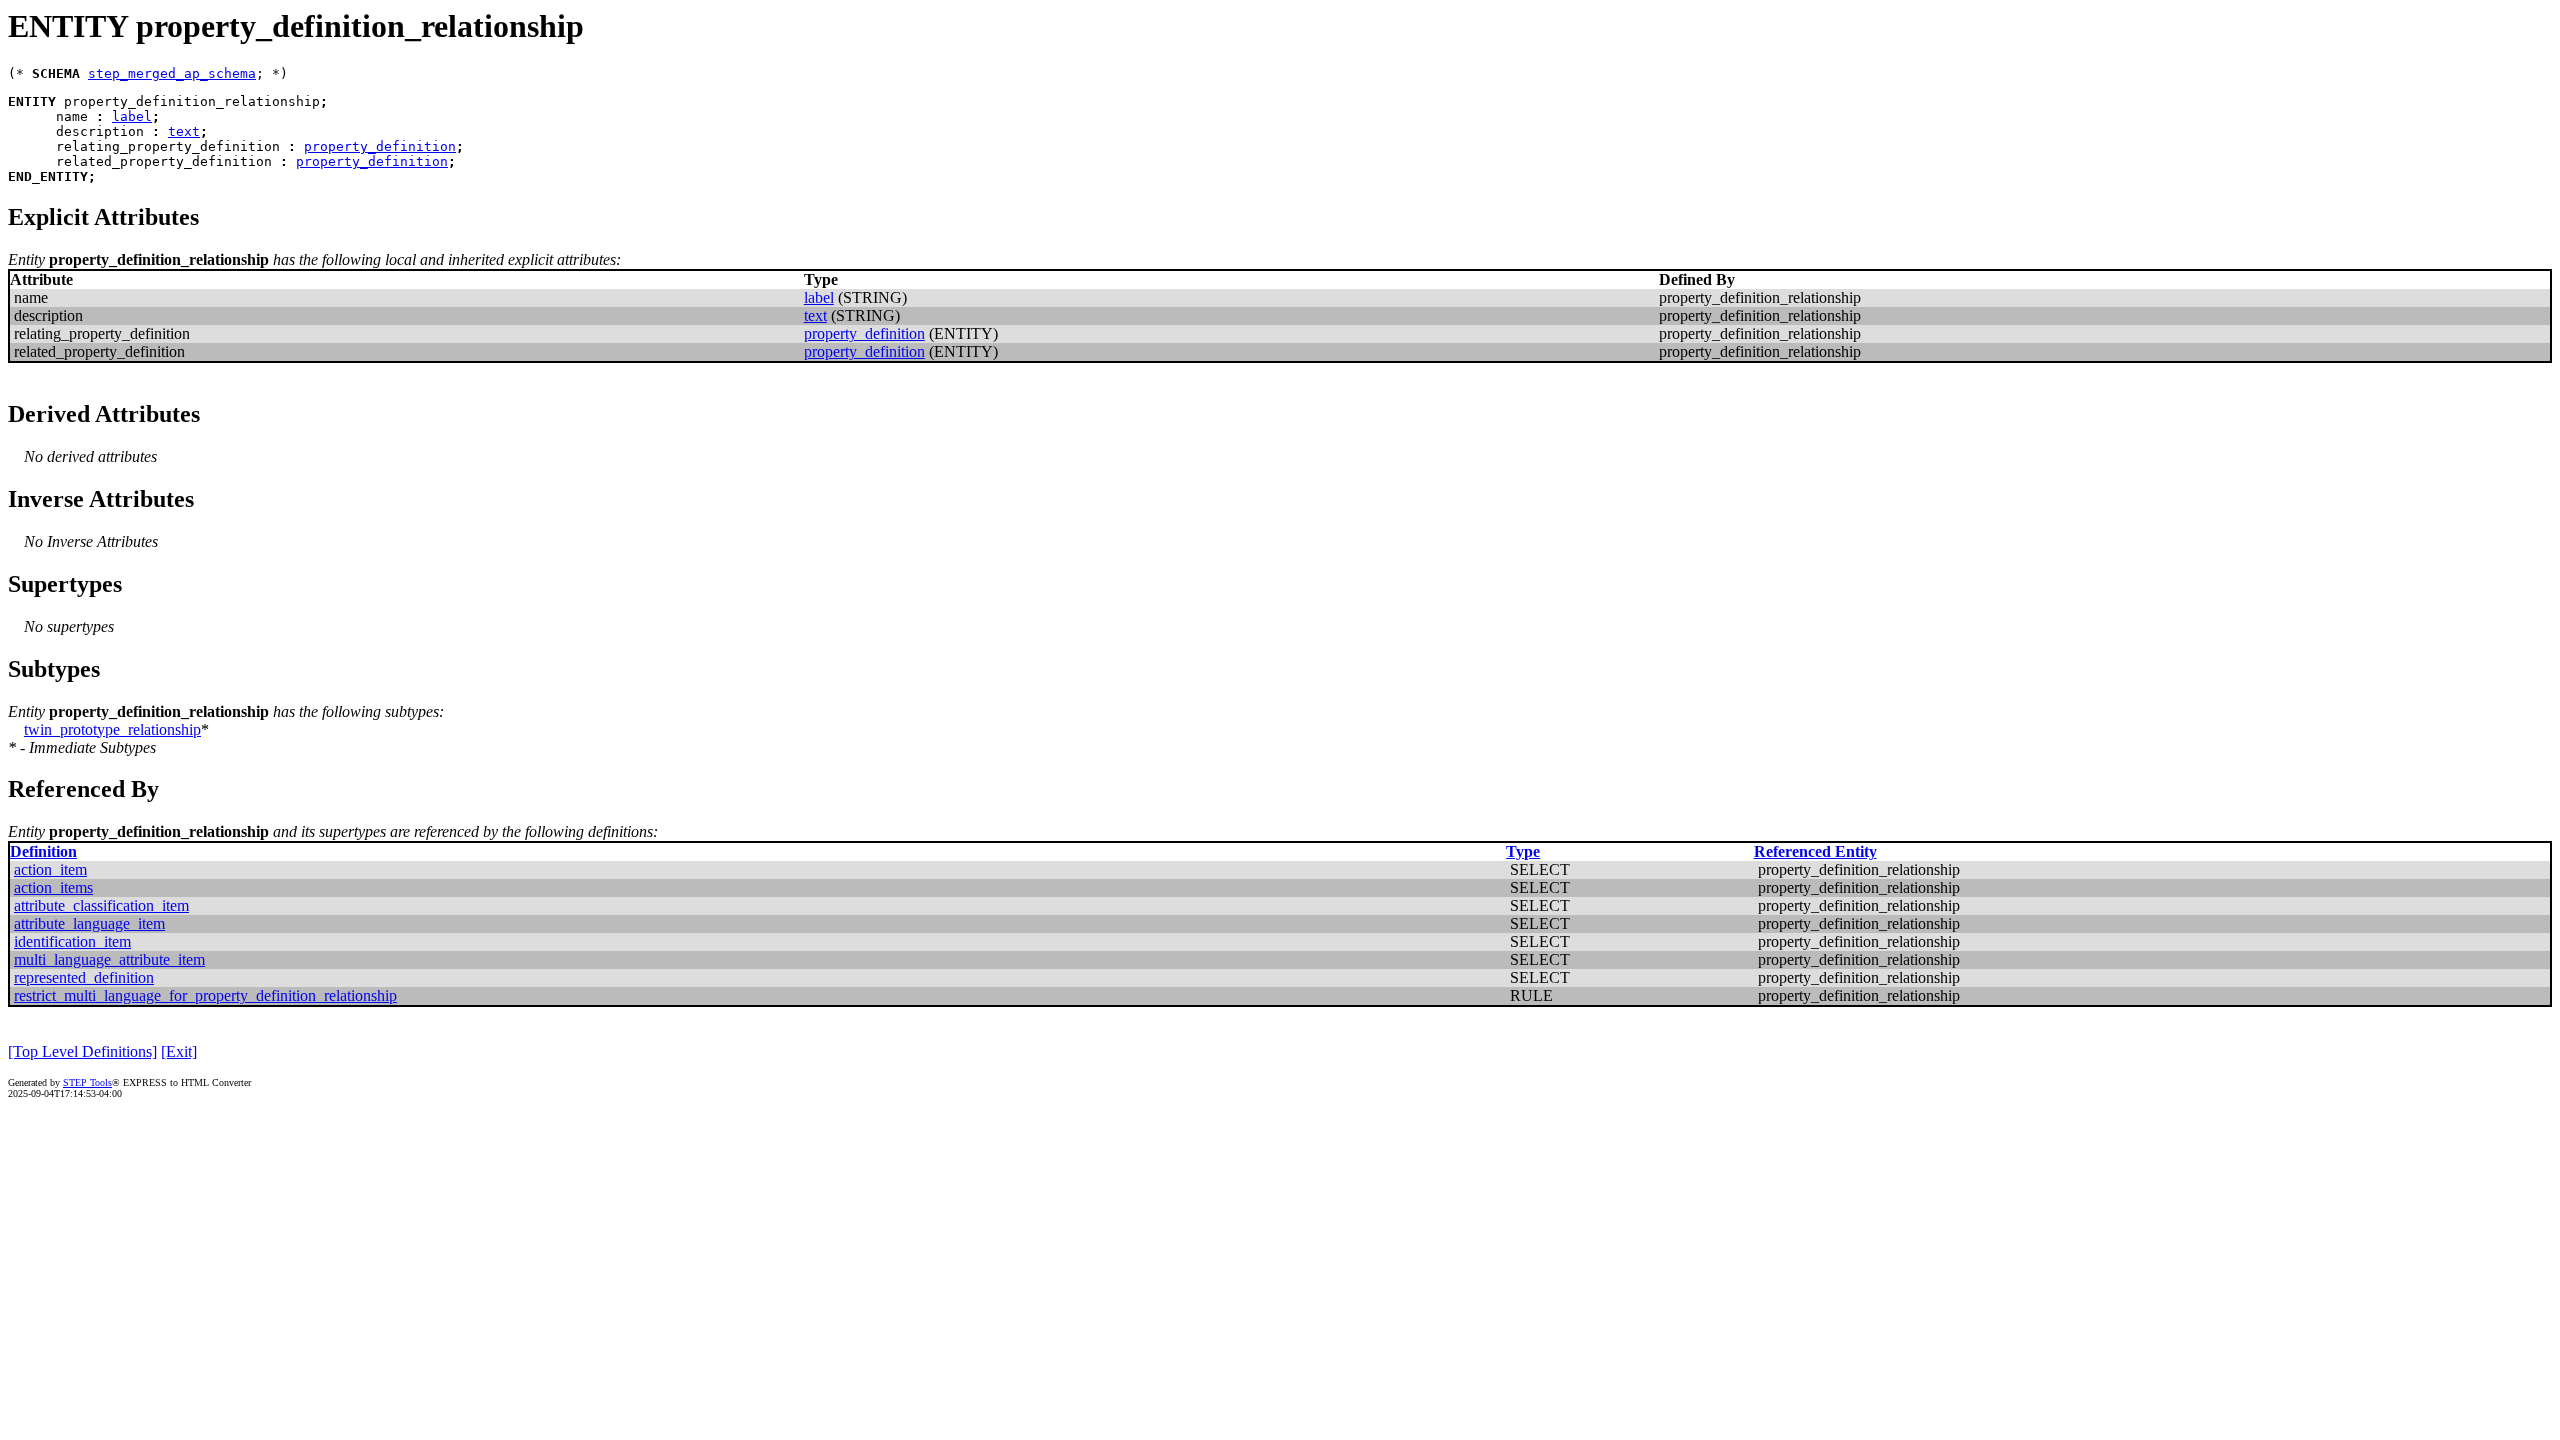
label (132, 116)
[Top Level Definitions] (82, 1051)
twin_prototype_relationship (112, 729)
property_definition (380, 146)
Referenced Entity (1815, 851)
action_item (50, 869)
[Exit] (179, 1051)
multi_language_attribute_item (109, 959)
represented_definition (84, 977)
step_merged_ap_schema (172, 73)
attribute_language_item (89, 923)
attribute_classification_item (101, 905)
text (184, 131)
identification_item (72, 941)
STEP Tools (87, 1082)
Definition (43, 851)
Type (1523, 851)
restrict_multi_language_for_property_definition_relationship (205, 995)
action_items (53, 887)
